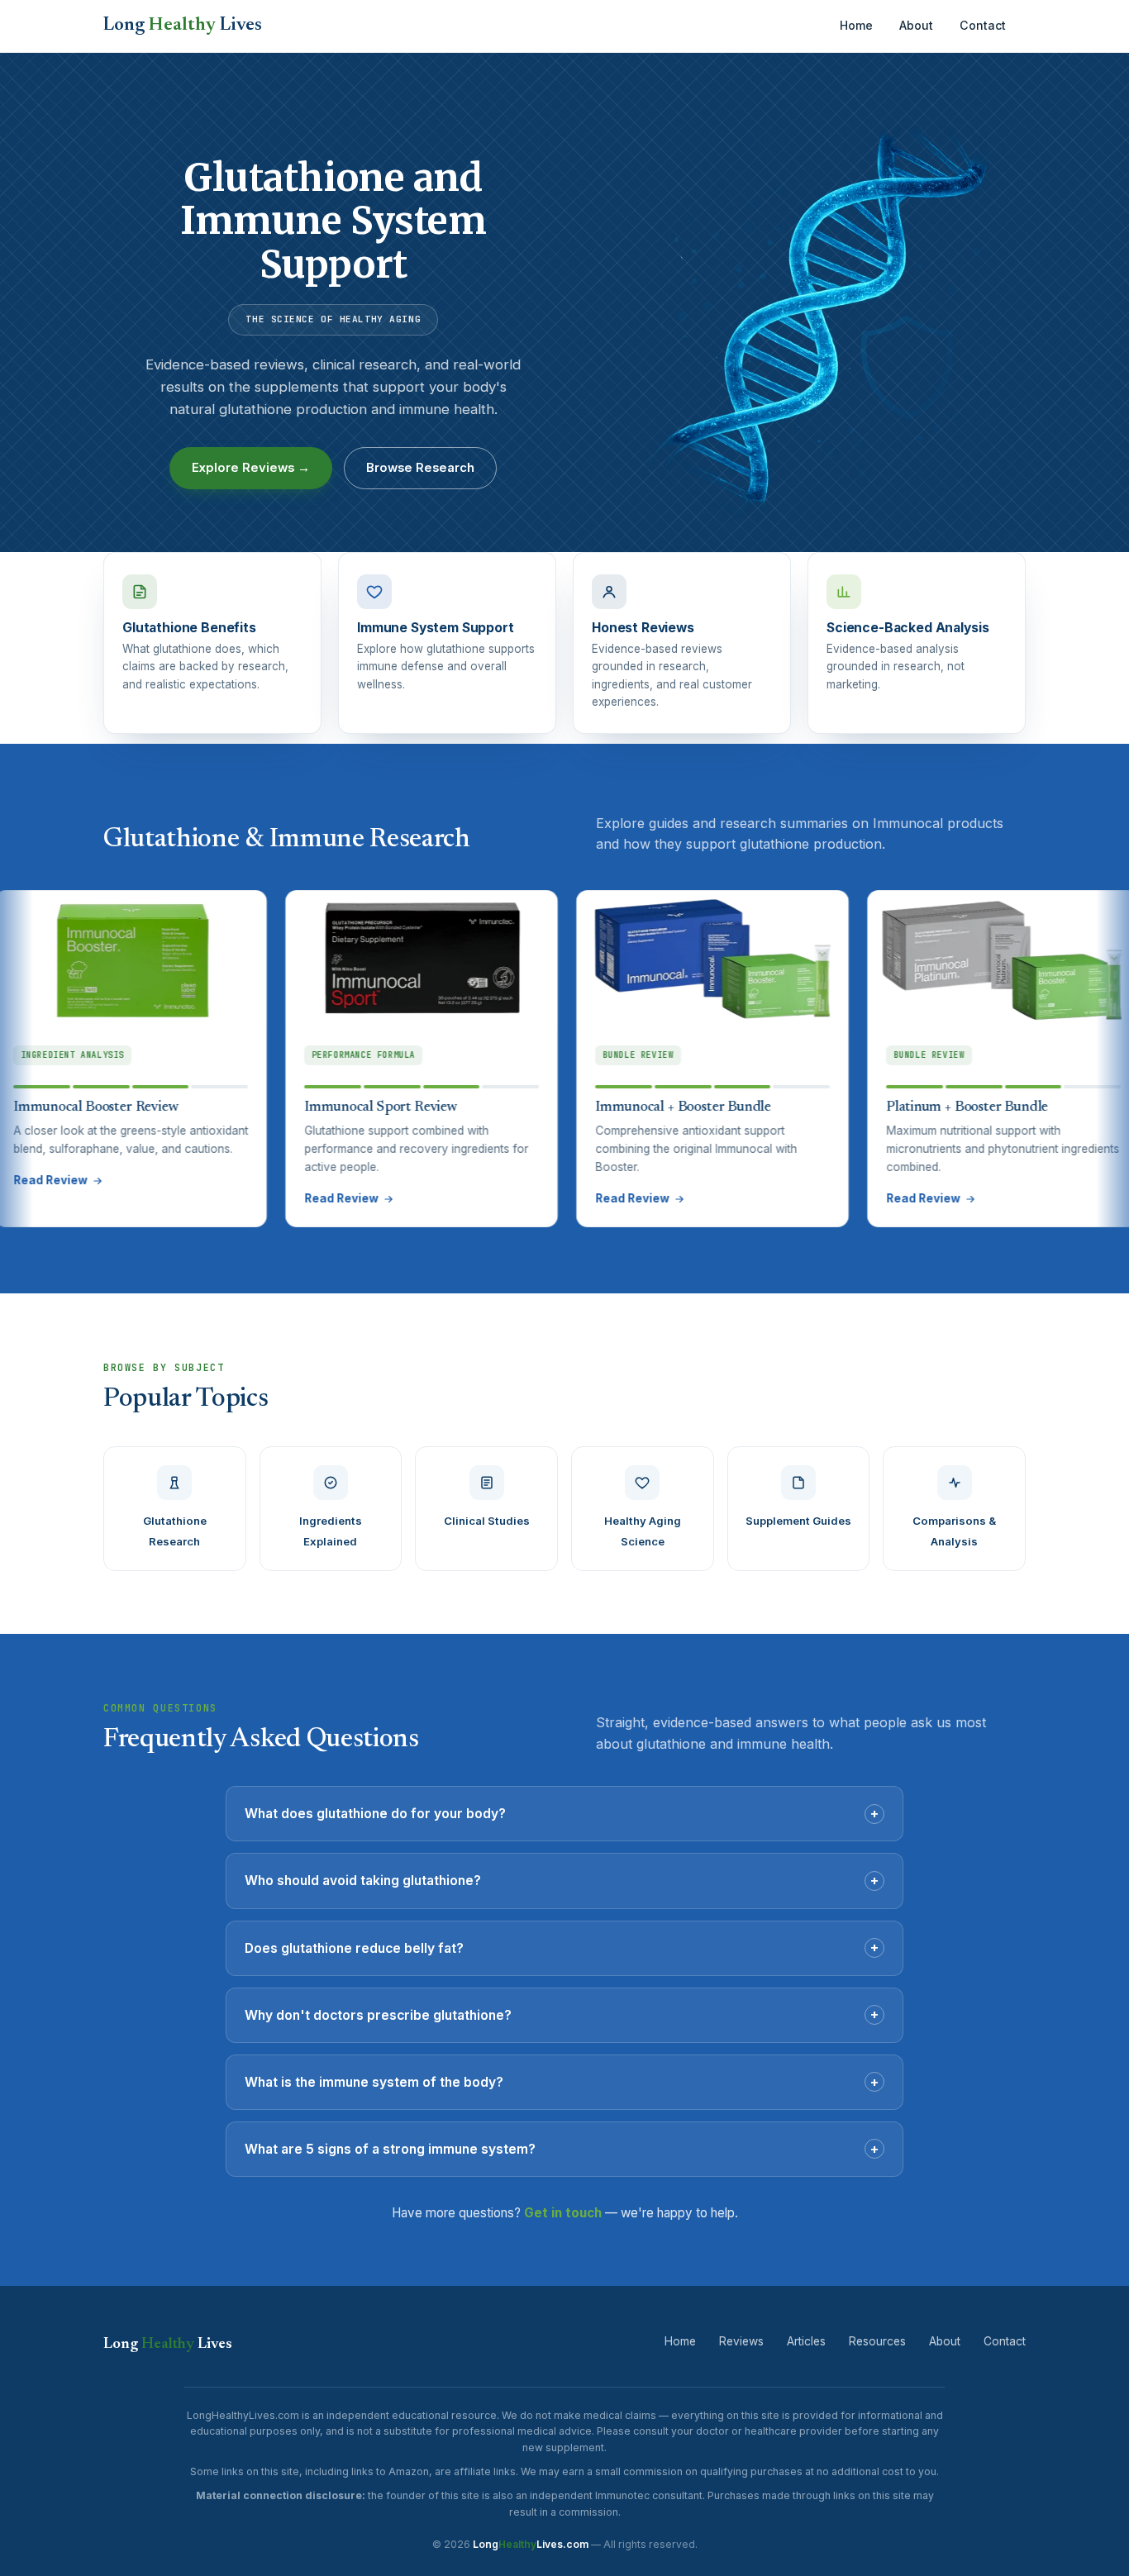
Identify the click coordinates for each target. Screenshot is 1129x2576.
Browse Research (420, 468)
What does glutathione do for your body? (562, 1813)
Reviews (741, 2341)
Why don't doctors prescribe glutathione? (562, 2014)
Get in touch (563, 2213)
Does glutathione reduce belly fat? (562, 1947)
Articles (806, 2341)
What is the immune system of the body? (562, 2082)
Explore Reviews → (251, 468)
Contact (983, 25)
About (916, 25)
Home (856, 25)
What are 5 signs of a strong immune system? (562, 2149)
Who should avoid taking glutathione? (562, 1880)
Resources (877, 2341)
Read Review (267, 1198)
